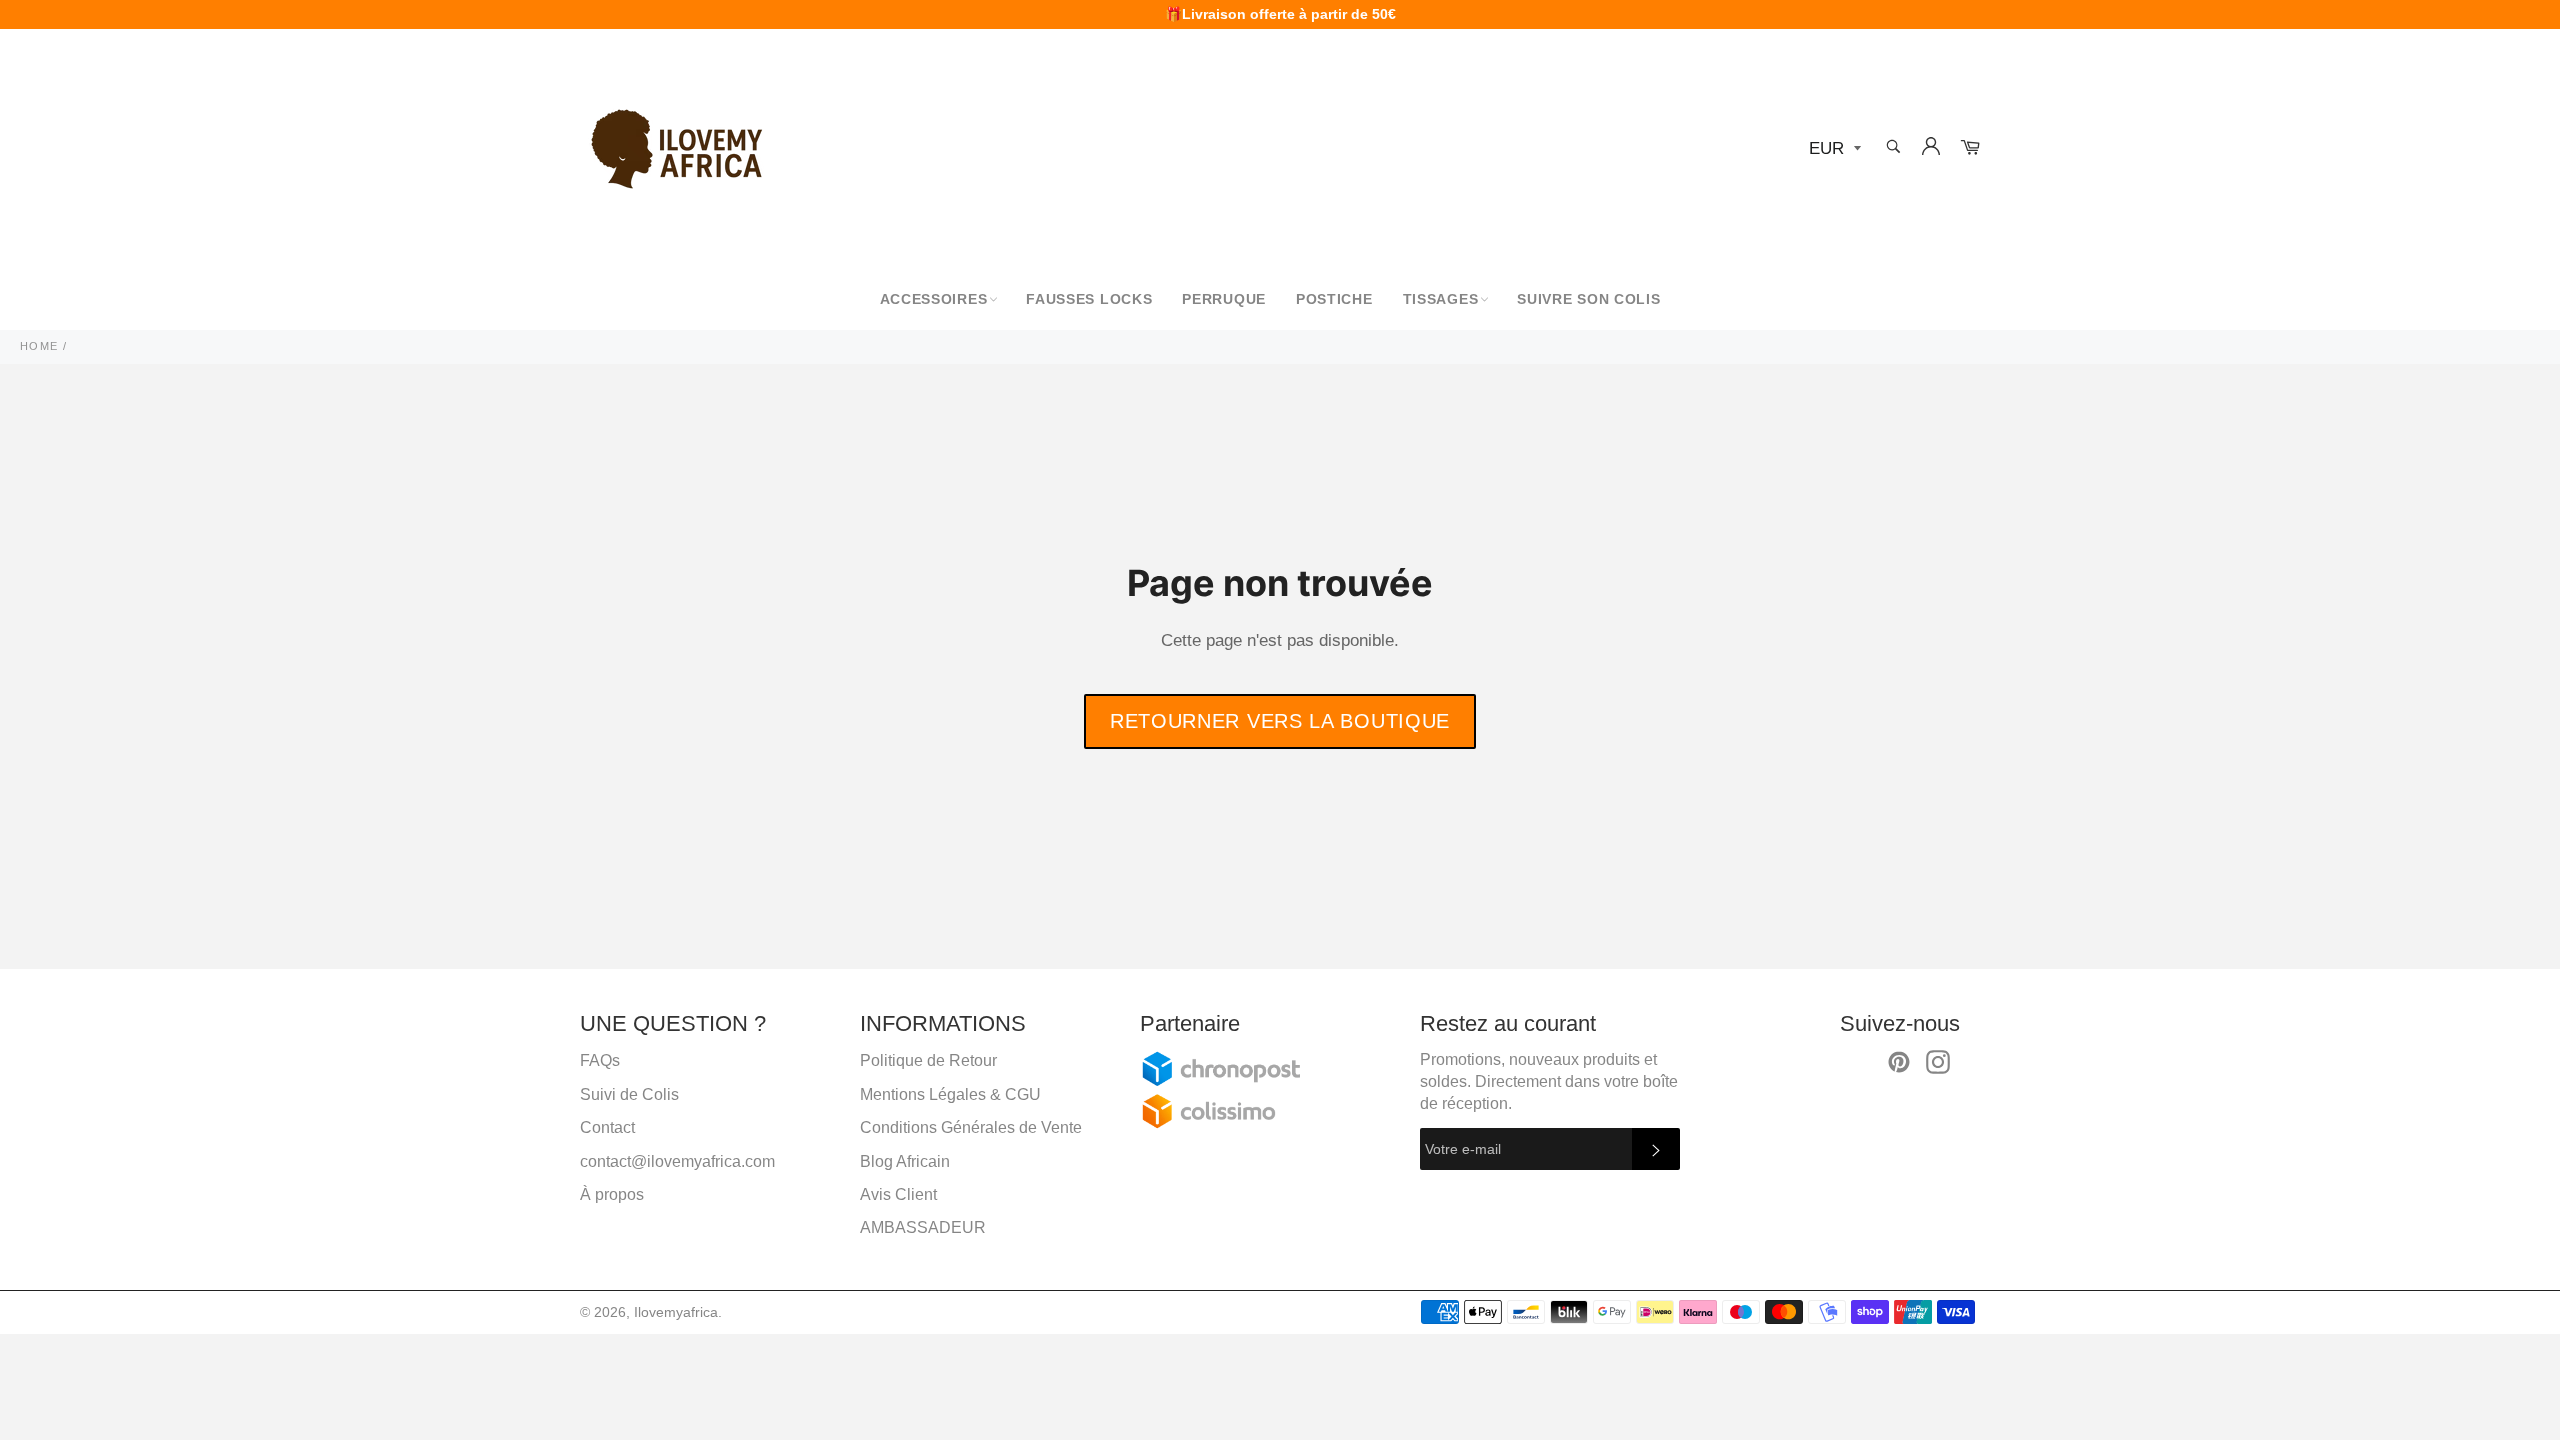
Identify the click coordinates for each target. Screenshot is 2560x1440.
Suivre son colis (1588, 299)
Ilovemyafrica (676, 1312)
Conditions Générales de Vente (971, 1127)
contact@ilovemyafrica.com (677, 1161)
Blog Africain (905, 1161)
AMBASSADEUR (923, 1227)
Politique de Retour (928, 1060)
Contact (607, 1127)
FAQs (600, 1060)
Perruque (1224, 299)
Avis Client (898, 1194)
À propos (612, 1194)
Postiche (1334, 299)
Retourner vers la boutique (1280, 721)
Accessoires (934, 299)
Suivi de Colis (629, 1094)
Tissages (1441, 299)
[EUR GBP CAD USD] (1833, 149)
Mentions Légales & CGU (950, 1094)
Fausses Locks (1089, 299)
